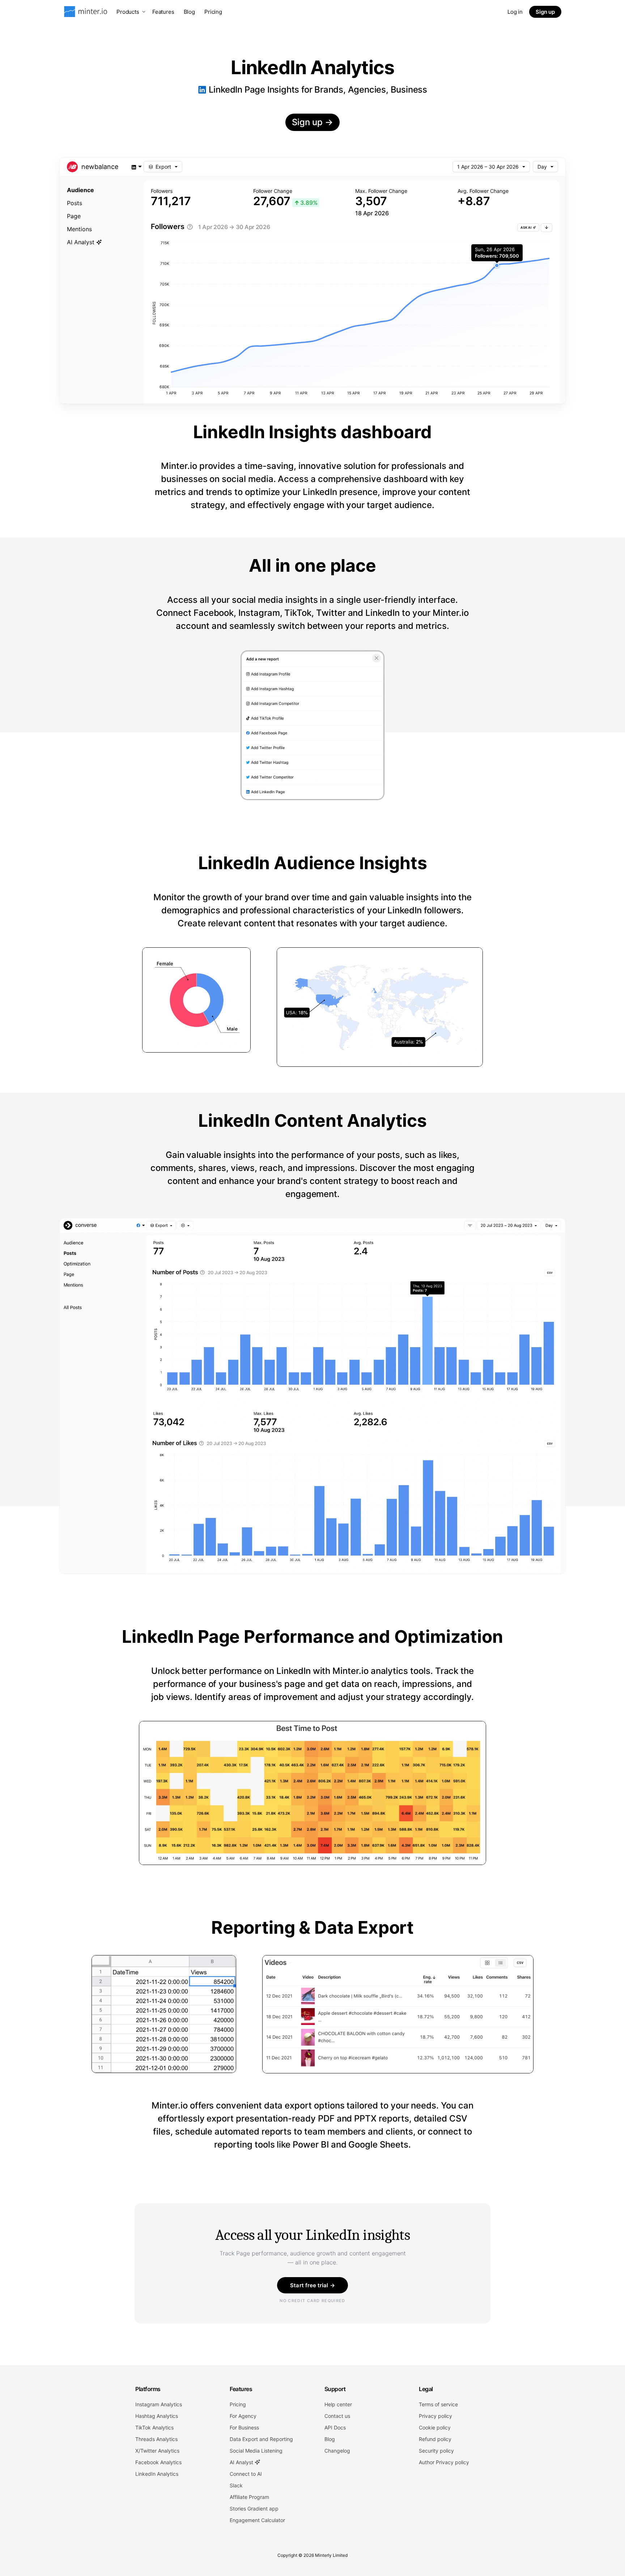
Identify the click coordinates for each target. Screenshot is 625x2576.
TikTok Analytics (154, 2427)
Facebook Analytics (158, 2462)
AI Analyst (242, 2462)
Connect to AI (246, 2474)
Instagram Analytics (159, 2404)
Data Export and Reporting (261, 2439)
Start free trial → (312, 2285)
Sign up (545, 12)
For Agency (243, 2416)
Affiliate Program (249, 2497)
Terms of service (438, 2404)
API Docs (335, 2427)
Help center (338, 2404)
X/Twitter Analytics (157, 2451)
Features (163, 12)
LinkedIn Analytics (157, 2474)
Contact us (337, 2416)
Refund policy (435, 2439)
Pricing (213, 12)
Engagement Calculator (257, 2520)
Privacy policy (435, 2416)
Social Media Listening (256, 2451)
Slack (236, 2485)
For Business (244, 2427)
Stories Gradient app (254, 2509)
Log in (515, 12)
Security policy (436, 2451)
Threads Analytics (156, 2439)
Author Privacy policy (444, 2462)
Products (128, 12)
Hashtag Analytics (157, 2416)
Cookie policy (435, 2427)
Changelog (337, 2451)
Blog (189, 12)
